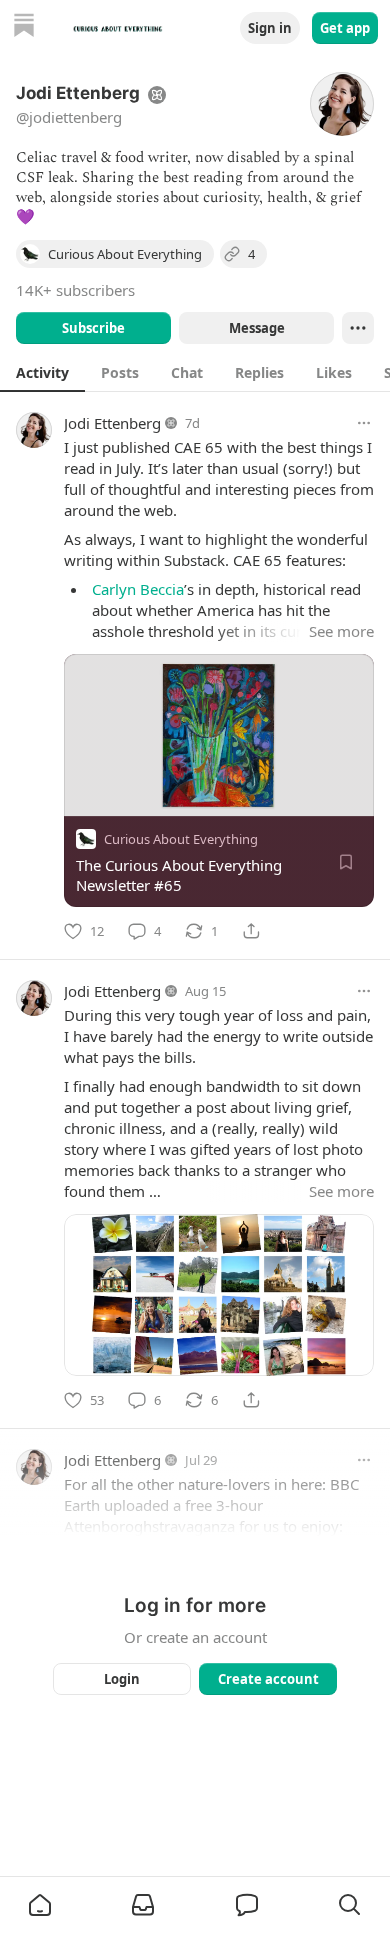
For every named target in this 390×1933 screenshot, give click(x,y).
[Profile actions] (358, 328)
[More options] (364, 423)
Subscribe (93, 328)
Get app (345, 28)
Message (257, 328)
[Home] (24, 27)
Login (122, 1679)
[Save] (346, 862)
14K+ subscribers (75, 290)
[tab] (42, 372)
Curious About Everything (181, 839)
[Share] (251, 931)
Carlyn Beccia (138, 589)
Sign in (270, 28)
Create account (268, 1679)
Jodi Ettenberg (112, 423)
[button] (40, 1905)
